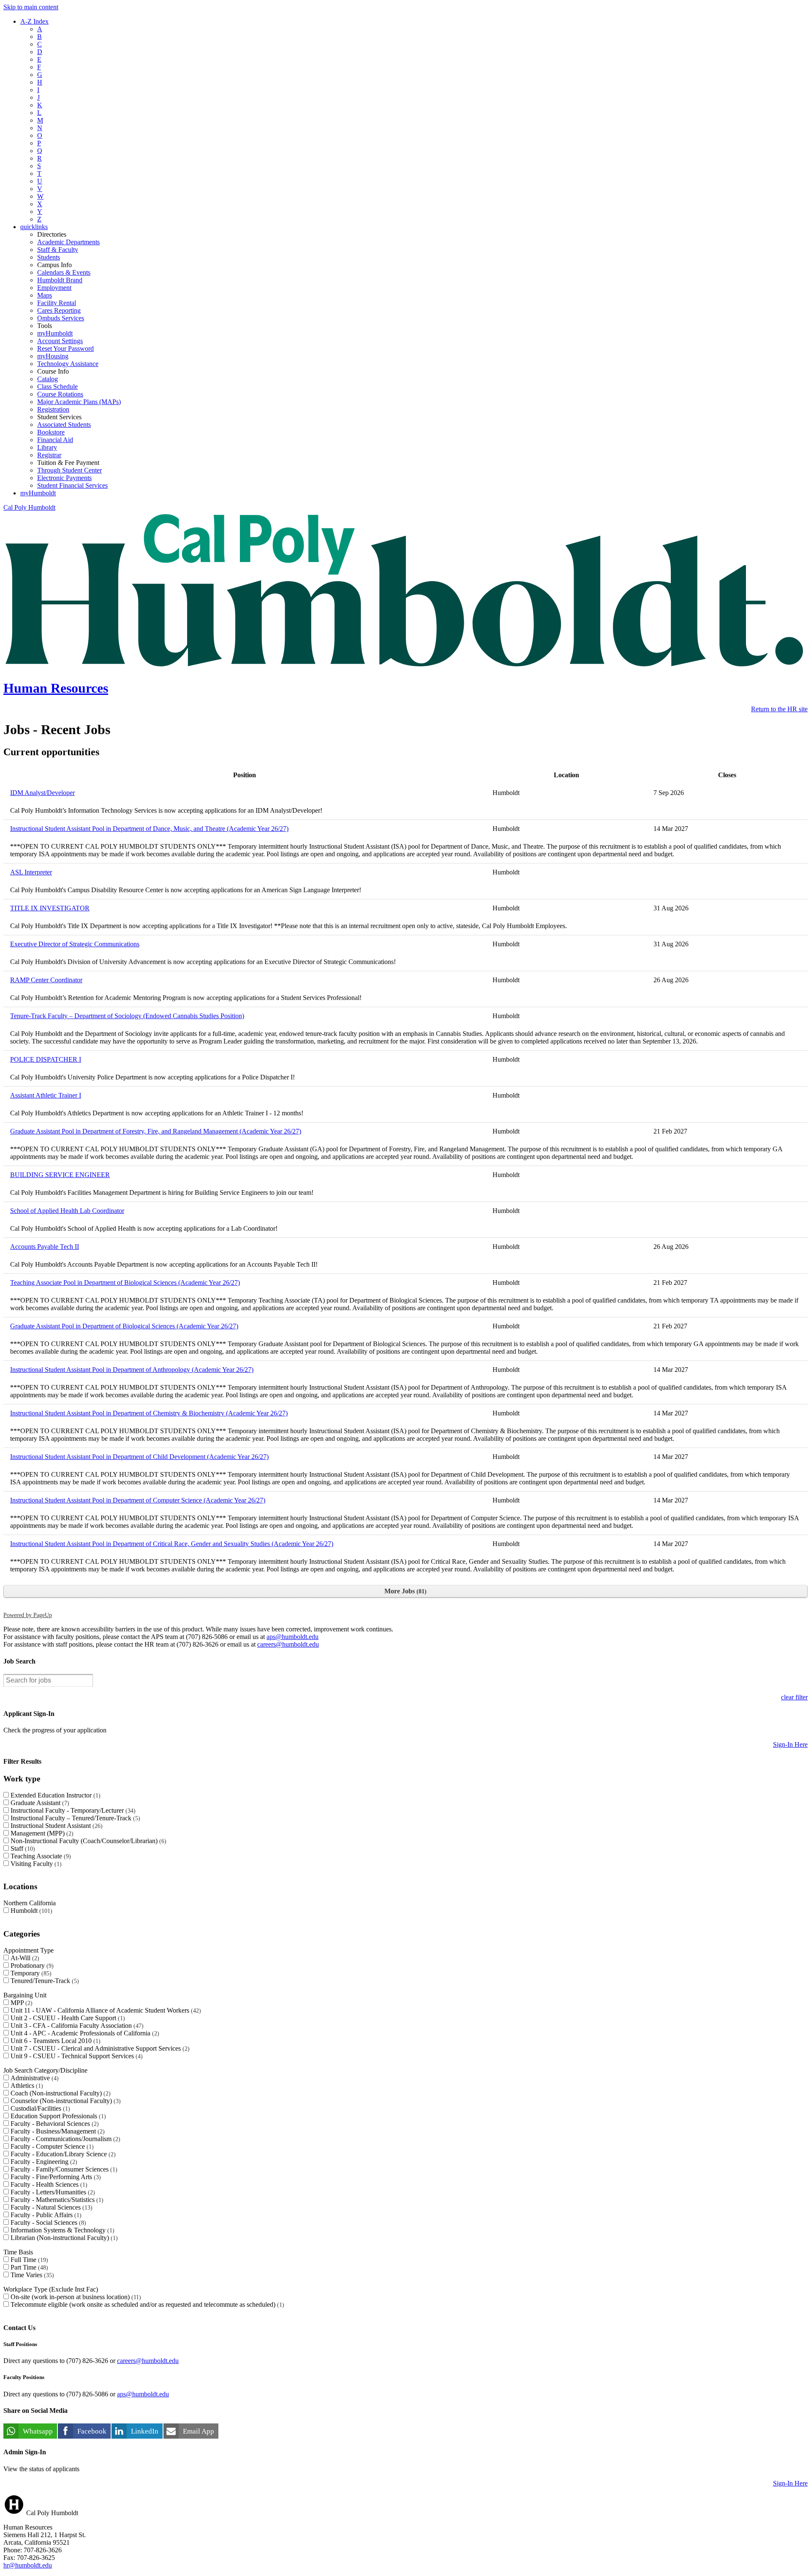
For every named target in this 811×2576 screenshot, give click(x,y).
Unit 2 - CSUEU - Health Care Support (67, 2018)
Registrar (49, 455)
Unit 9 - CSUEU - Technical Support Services (76, 2056)
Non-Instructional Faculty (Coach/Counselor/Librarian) (87, 1841)
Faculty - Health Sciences (48, 2184)
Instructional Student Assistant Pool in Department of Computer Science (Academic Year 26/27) (138, 1500)
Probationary (31, 1965)
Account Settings (60, 341)
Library (47, 447)
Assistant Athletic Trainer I (46, 1095)
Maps (45, 295)
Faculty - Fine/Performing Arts (55, 2177)
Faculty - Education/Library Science (62, 2154)
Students (49, 257)
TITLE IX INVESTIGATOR (50, 908)
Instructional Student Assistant (56, 1826)
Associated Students (64, 425)
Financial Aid (55, 440)
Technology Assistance (68, 364)
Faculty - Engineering (43, 2162)
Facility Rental (57, 303)
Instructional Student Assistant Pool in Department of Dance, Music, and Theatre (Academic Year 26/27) (149, 829)
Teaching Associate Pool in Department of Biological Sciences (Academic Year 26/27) (125, 1283)
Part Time (28, 2267)
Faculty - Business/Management (57, 2131)
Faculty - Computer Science (51, 2146)
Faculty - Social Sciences (47, 2222)
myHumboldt (55, 333)
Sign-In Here (790, 1744)
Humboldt (30, 1911)
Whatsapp (38, 2431)
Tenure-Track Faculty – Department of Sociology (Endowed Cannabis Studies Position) (127, 1016)
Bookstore (51, 432)
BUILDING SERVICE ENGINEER (60, 1175)
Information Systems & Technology (61, 2230)
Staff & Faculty (58, 250)
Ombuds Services (61, 318)
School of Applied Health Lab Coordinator (67, 1211)
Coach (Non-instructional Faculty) (60, 2093)
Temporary (30, 1973)
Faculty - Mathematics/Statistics (56, 2200)
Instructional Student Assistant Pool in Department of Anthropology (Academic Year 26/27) (132, 1370)
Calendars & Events (64, 272)
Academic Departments (68, 242)
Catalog (48, 379)
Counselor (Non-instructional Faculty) (65, 2101)
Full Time (28, 2260)
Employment (54, 288)
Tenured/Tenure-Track (44, 1981)
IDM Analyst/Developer (42, 793)
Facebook (92, 2431)
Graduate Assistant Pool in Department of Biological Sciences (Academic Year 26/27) (124, 1326)
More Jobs (404, 1591)
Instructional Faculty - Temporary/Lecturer (72, 1810)
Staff (22, 1848)
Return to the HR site (779, 709)
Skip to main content (31, 7)
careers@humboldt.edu (288, 1644)
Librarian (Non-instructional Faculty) (63, 2238)
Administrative (34, 2078)
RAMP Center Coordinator (46, 980)
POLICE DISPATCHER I (46, 1059)
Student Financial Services (72, 485)
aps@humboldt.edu (293, 1637)
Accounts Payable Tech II (45, 1247)
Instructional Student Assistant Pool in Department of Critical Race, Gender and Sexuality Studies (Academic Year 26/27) (172, 1544)
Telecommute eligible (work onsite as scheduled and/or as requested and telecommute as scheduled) (146, 2304)
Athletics (26, 2086)
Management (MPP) (41, 1833)
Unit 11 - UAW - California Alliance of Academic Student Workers (105, 2010)
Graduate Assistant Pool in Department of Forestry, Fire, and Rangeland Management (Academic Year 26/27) (156, 1131)
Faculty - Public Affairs (45, 2215)
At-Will (24, 1958)
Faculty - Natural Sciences (50, 2207)
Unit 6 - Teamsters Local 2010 (54, 2041)
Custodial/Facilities (39, 2108)
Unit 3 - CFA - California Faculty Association (76, 2026)
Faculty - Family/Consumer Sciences (63, 2169)
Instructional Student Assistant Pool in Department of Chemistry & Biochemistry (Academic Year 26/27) (149, 1413)
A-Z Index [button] (34, 21)
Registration (53, 409)
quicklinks (34, 227)
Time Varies (31, 2275)
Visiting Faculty (35, 1864)
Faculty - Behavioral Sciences (54, 2124)
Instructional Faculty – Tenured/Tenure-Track (74, 1818)
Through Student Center (69, 470)
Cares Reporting (59, 310)
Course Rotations (60, 394)
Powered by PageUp (28, 1615)
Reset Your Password (65, 348)
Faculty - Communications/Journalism (64, 2139)
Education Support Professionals (57, 2116)
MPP (20, 2003)
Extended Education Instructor (54, 1795)
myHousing (53, 356)
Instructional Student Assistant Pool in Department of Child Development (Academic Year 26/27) (139, 1457)
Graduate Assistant (39, 1803)
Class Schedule (57, 387)
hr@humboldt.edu (28, 2565)
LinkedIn (145, 2431)
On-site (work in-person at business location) (75, 2297)
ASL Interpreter (31, 872)
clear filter (794, 1697)
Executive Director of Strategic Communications (75, 944)
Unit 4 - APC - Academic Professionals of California (84, 2033)
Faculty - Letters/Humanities (52, 2192)
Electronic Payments (64, 478)
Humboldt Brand (60, 280)
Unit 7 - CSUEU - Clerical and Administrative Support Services (99, 2048)
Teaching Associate (40, 1856)
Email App (199, 2431)
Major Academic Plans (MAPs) (79, 402)
